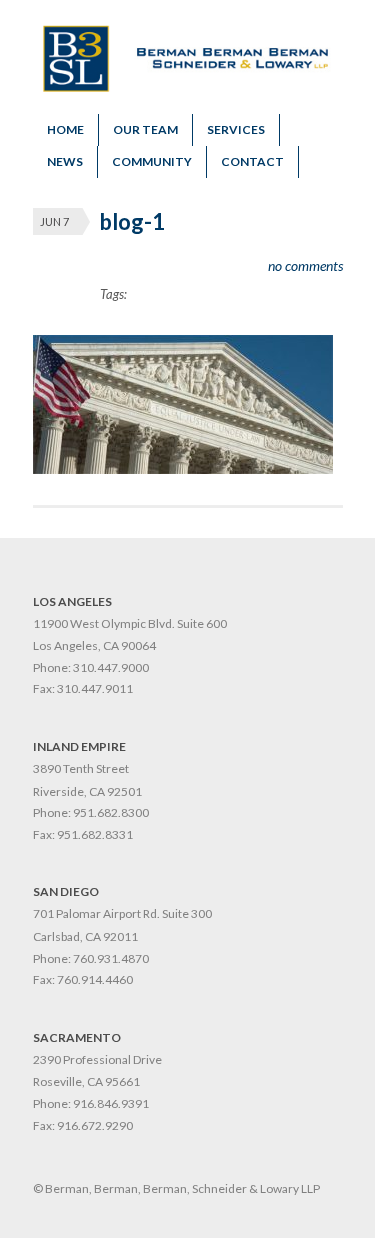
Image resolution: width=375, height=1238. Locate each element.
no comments (305, 265)
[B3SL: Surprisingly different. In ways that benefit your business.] (188, 87)
